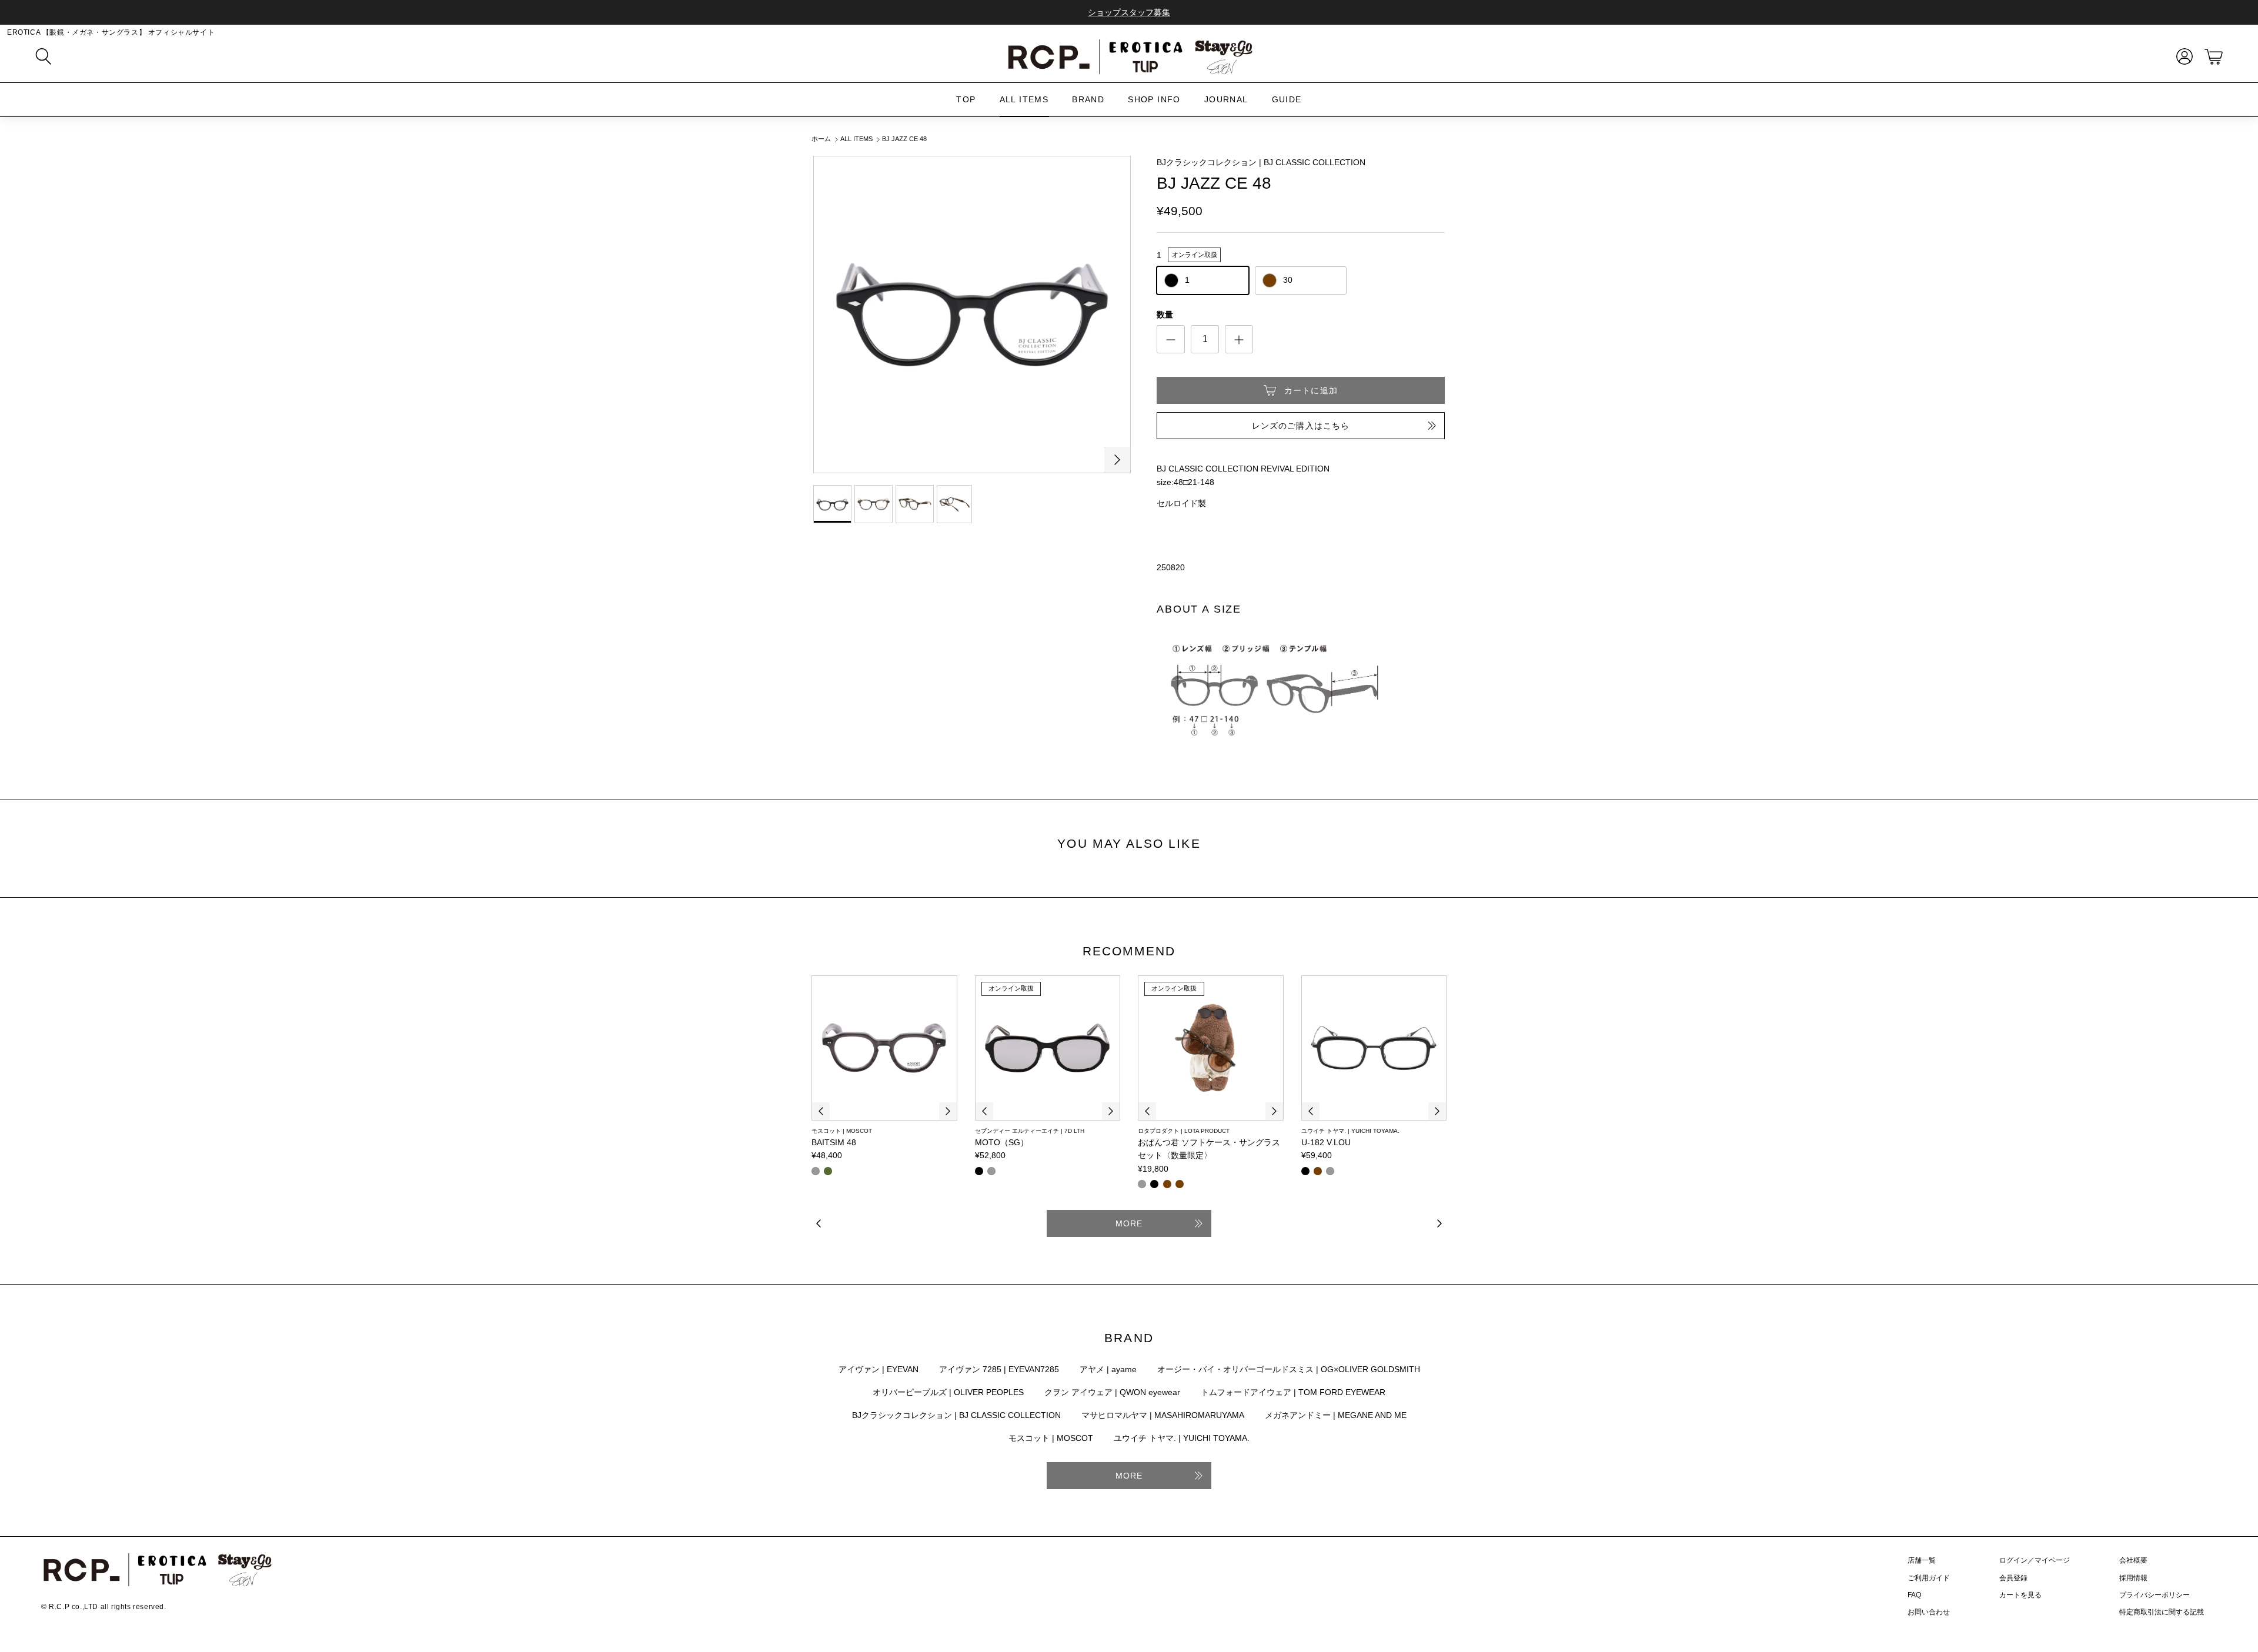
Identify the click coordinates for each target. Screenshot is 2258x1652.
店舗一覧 (1922, 1560)
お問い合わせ (1929, 1612)
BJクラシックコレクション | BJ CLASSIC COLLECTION (1261, 162)
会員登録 (2013, 1578)
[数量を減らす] (1171, 339)
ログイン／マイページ (2035, 1560)
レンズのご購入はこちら (1301, 426)
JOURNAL (1226, 99)
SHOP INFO (1154, 99)
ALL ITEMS (1024, 99)
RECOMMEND (1129, 951)
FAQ (1914, 1595)
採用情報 (2133, 1578)
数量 (1165, 315)
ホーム (821, 139)
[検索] (44, 56)
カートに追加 (1311, 390)
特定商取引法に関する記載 (2162, 1612)
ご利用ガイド (1929, 1578)
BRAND (1088, 99)
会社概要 (2133, 1560)
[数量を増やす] (1239, 339)
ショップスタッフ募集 (1129, 12)
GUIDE (1287, 99)
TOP (966, 99)
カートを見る (2020, 1595)
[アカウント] (2182, 56)
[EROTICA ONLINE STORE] (1129, 56)
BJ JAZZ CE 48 (904, 139)
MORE (1129, 1223)
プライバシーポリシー (2155, 1595)
